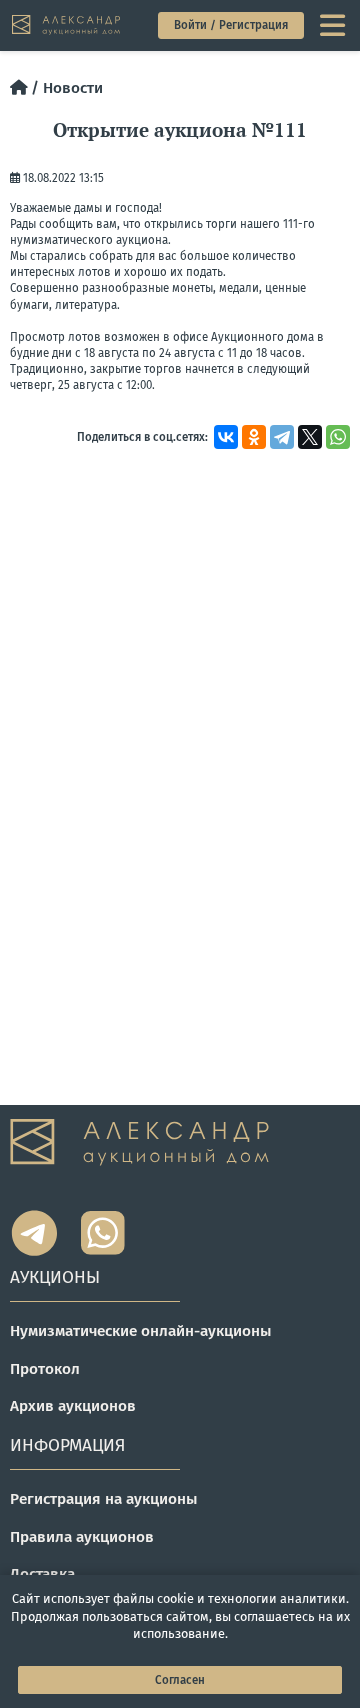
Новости (73, 88)
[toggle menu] (334, 25)
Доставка (42, 1574)
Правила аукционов (82, 1537)
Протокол (45, 1369)
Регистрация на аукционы (104, 1499)
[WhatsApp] (338, 437)
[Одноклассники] (254, 437)
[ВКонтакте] (226, 437)
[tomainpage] (67, 25)
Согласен (180, 1680)
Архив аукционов (73, 1406)
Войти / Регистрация (231, 25)
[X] (310, 437)
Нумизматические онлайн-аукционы (141, 1331)
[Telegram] (282, 437)
